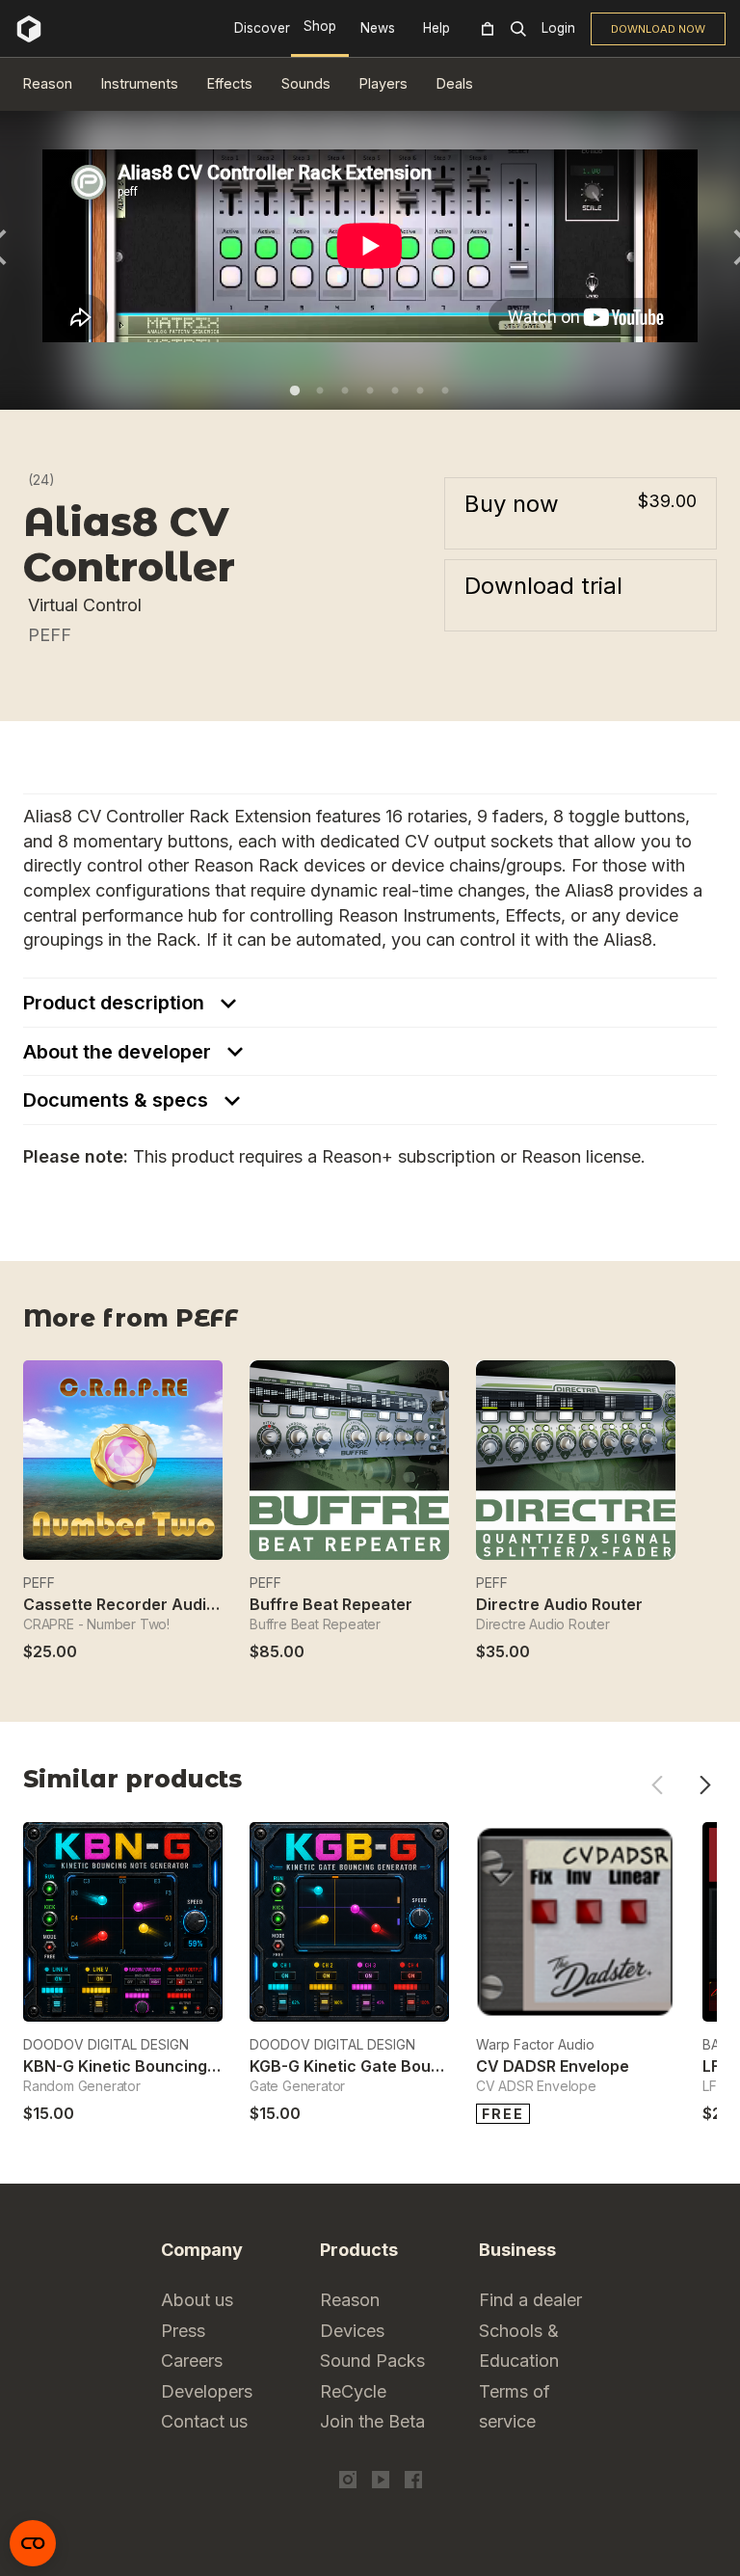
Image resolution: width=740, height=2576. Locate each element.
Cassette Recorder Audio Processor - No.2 (185, 1604)
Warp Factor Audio (535, 2044)
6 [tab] (420, 390)
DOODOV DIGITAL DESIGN (106, 2044)
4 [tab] (370, 390)
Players (383, 83)
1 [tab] (295, 390)
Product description (116, 1003)
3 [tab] (345, 390)
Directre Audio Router (559, 1604)
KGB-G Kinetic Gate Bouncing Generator (403, 2066)
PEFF (50, 635)
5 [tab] (395, 390)
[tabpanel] (370, 246)
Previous (657, 1785)
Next (705, 1785)
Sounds (306, 83)
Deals (455, 83)
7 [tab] (445, 390)
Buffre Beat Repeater (331, 1604)
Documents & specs (118, 1100)
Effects (230, 83)
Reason (48, 83)
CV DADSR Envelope (553, 2066)
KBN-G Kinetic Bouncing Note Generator (177, 2066)
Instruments (140, 83)
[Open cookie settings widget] (33, 2543)
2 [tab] (320, 390)
